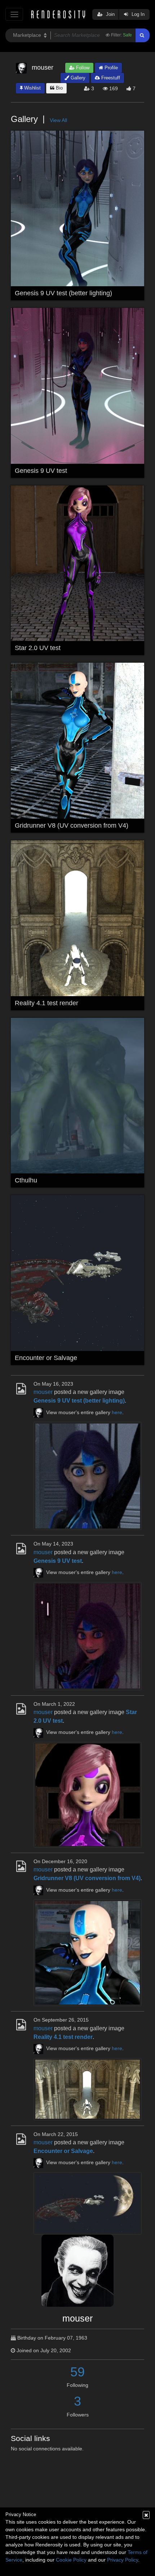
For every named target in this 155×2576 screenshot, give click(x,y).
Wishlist (32, 88)
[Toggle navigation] (14, 14)
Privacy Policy (123, 2560)
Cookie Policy (71, 2560)
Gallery (77, 78)
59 (77, 2372)
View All (58, 120)
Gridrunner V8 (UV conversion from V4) (72, 825)
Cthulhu (26, 1180)
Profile (110, 68)
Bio (59, 88)
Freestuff (110, 78)
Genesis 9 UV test (41, 471)
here (117, 1413)
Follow (82, 68)
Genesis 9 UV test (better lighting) (63, 293)
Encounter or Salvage (46, 1358)
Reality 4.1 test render (46, 1003)
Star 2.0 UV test (38, 648)
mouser (43, 1392)
